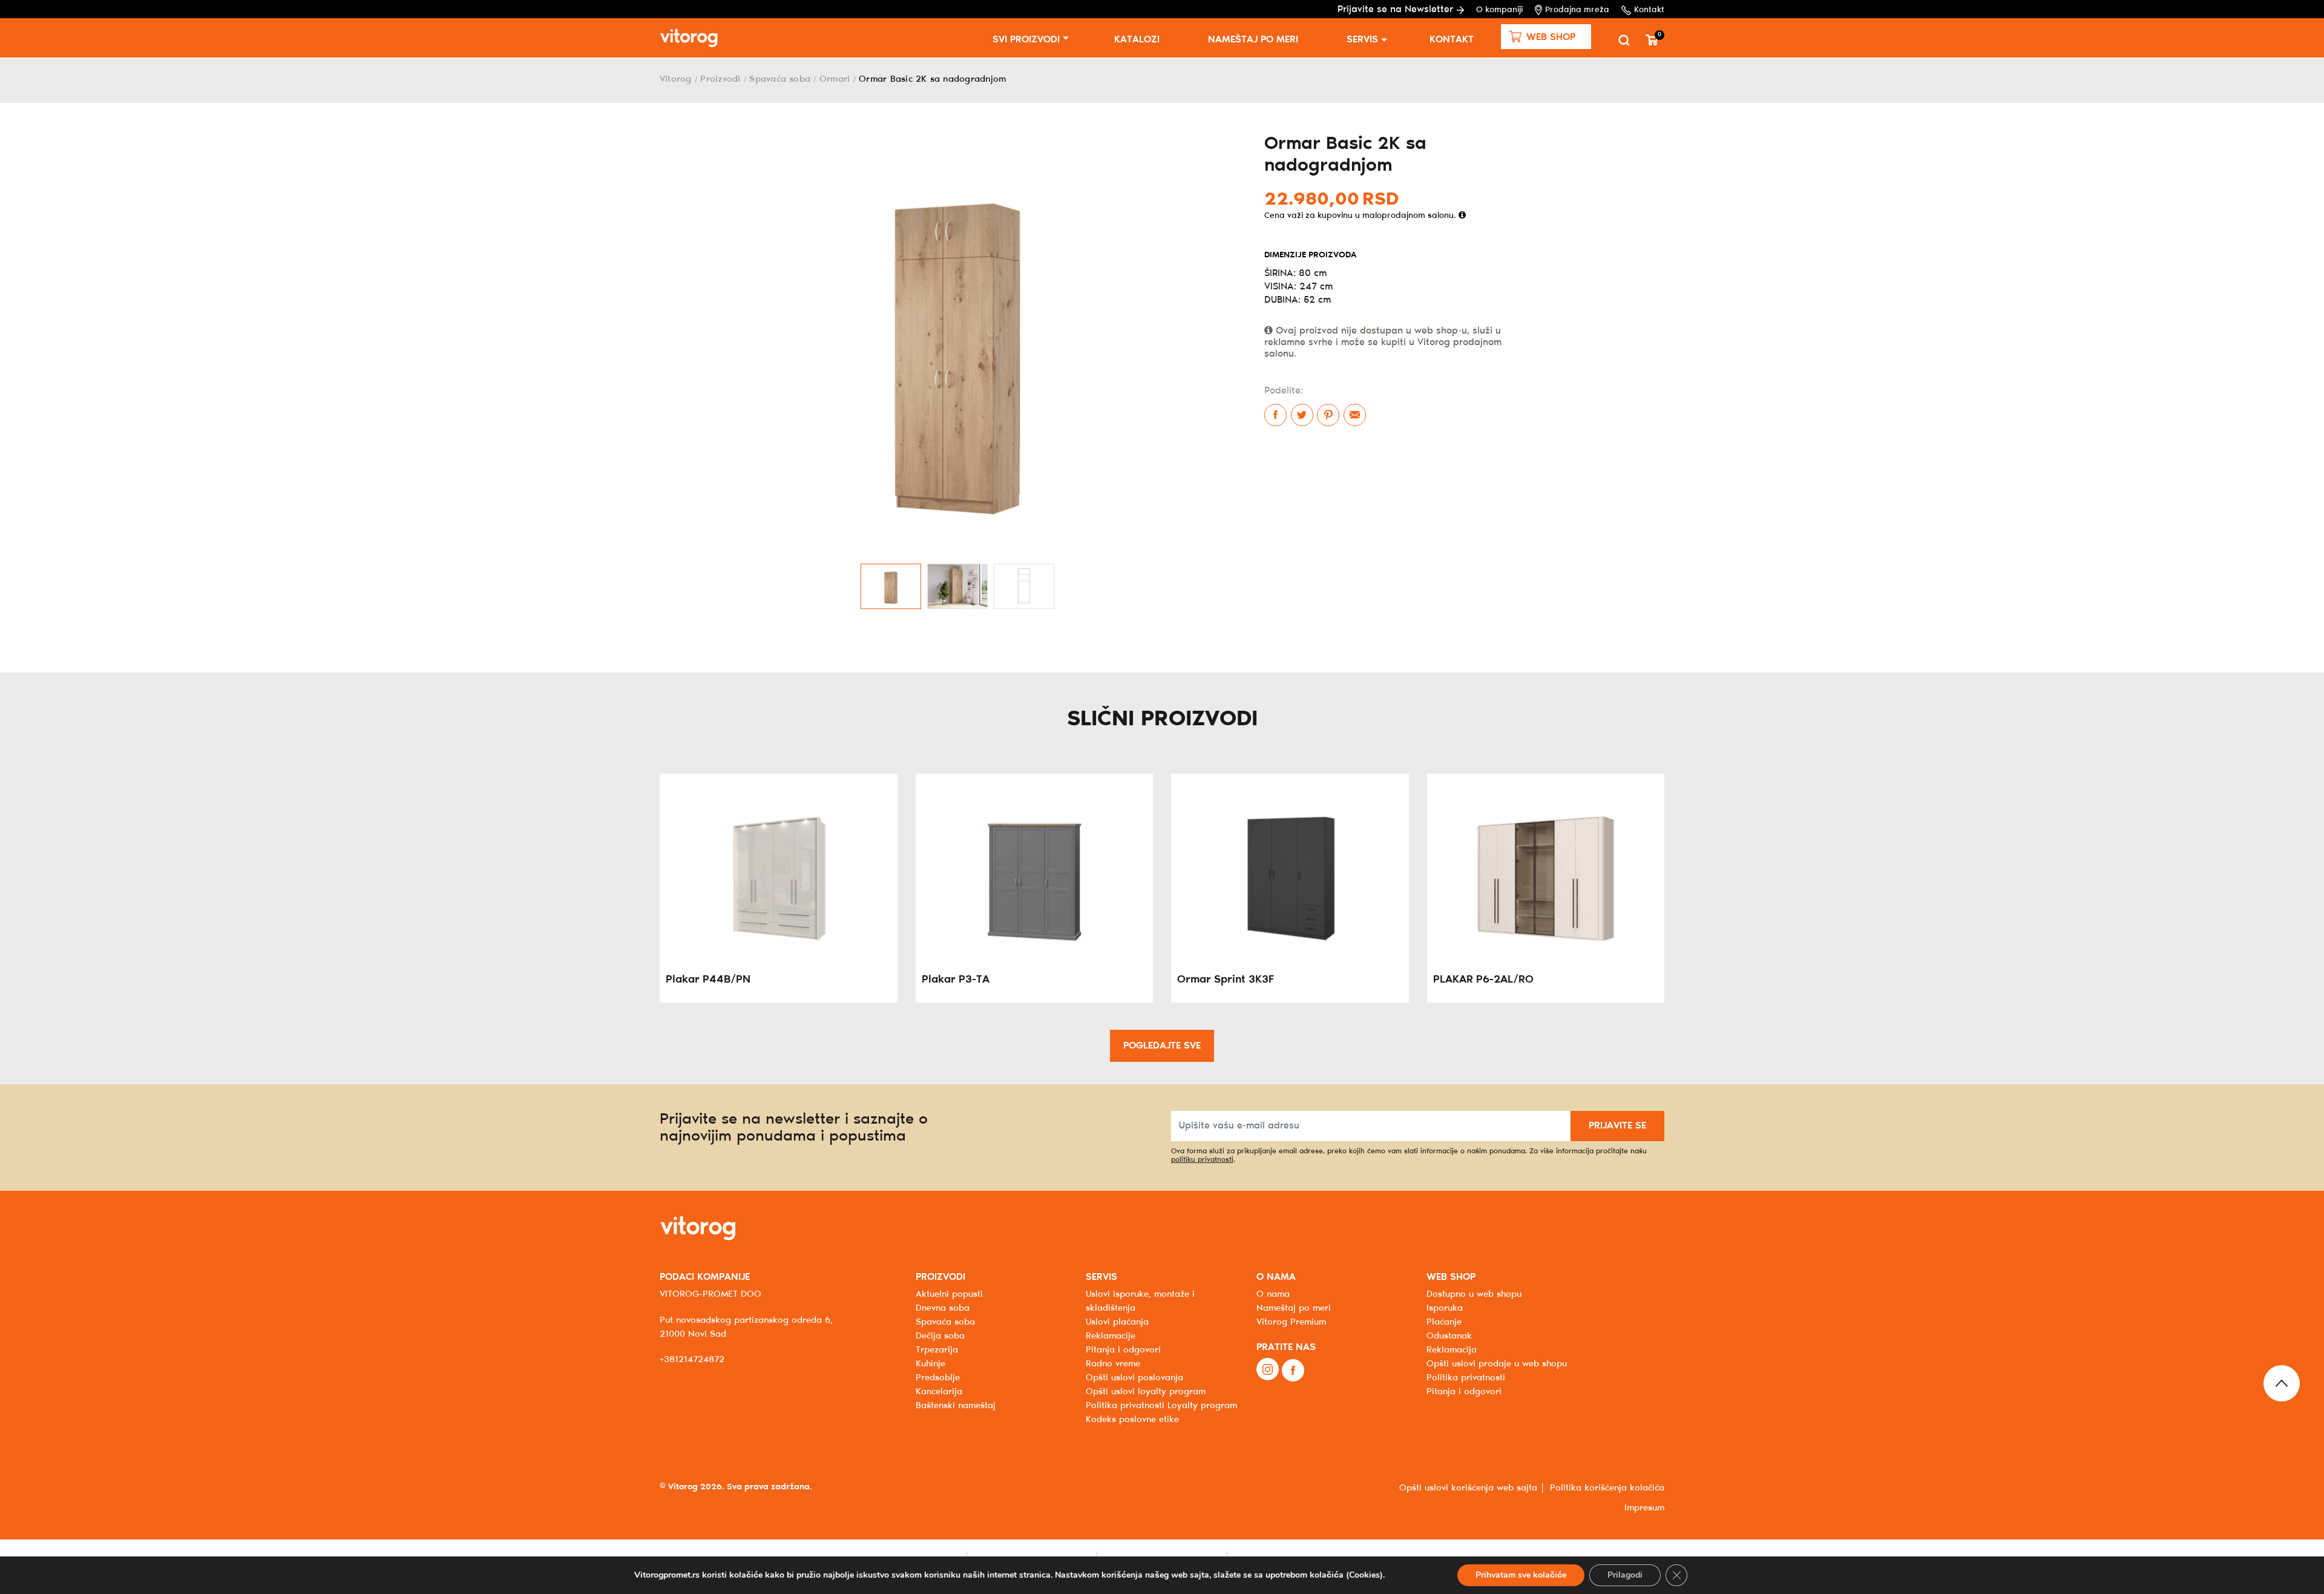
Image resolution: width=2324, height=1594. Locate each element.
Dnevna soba (943, 1308)
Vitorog (676, 79)
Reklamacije (1111, 1336)
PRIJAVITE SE (1617, 1126)
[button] (1546, 37)
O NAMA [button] (1276, 1277)
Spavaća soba (780, 79)
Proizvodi (720, 79)
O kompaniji (1499, 10)
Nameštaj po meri (1253, 40)
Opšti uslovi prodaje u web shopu (1497, 1364)
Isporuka (1445, 1308)
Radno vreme (1113, 1364)
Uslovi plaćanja (1117, 1322)
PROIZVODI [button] (940, 1277)
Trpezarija (937, 1350)
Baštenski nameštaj (956, 1406)
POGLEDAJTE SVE (1162, 1046)
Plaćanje (1444, 1322)
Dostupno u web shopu (1474, 1294)
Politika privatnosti (1466, 1378)
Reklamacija (1452, 1350)
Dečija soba (940, 1336)
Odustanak (1449, 1336)
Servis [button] (1362, 40)
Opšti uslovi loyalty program (1146, 1392)
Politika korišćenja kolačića (1607, 1488)
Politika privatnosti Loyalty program (1161, 1406)
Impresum (1644, 1508)
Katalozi (1137, 40)
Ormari (835, 79)
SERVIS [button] (1101, 1277)
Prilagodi (1625, 1575)
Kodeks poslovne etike (1132, 1420)
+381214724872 (692, 1360)
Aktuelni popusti (949, 1294)
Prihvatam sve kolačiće (1521, 1575)
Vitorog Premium (1291, 1322)
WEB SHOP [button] (1451, 1277)
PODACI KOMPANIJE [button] (705, 1277)
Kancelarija (939, 1392)
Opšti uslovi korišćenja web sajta (1468, 1488)
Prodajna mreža (1577, 10)
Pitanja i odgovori (1123, 1350)
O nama (1273, 1294)
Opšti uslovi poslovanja (1134, 1378)
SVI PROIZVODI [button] (1026, 40)
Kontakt (1649, 10)
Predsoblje (938, 1378)
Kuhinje (931, 1364)
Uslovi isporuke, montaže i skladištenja (1140, 1301)
